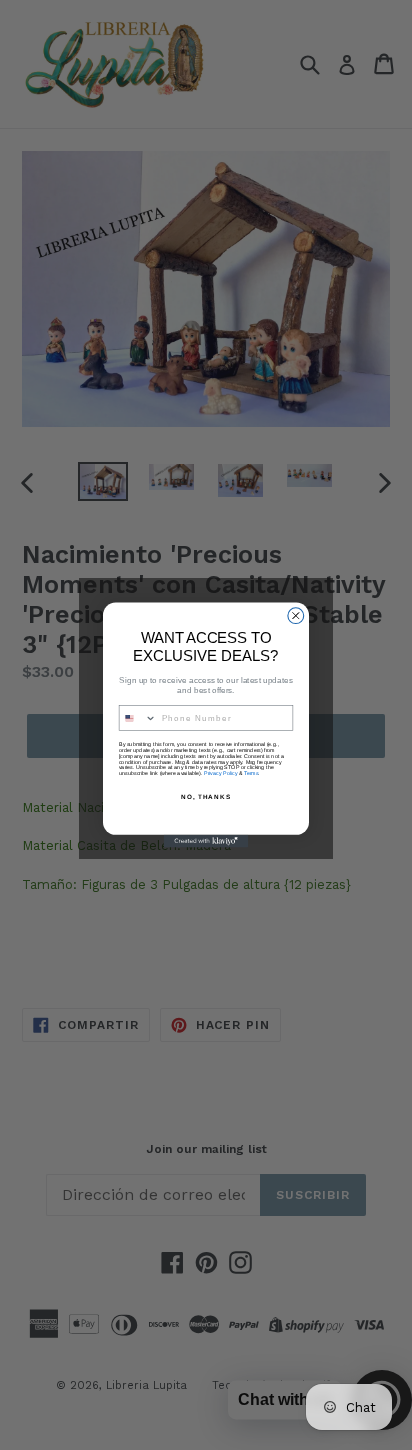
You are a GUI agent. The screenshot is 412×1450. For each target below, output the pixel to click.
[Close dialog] (296, 616)
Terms (251, 773)
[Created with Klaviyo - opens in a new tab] (206, 841)
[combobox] (137, 718)
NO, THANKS (206, 796)
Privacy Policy (220, 773)
